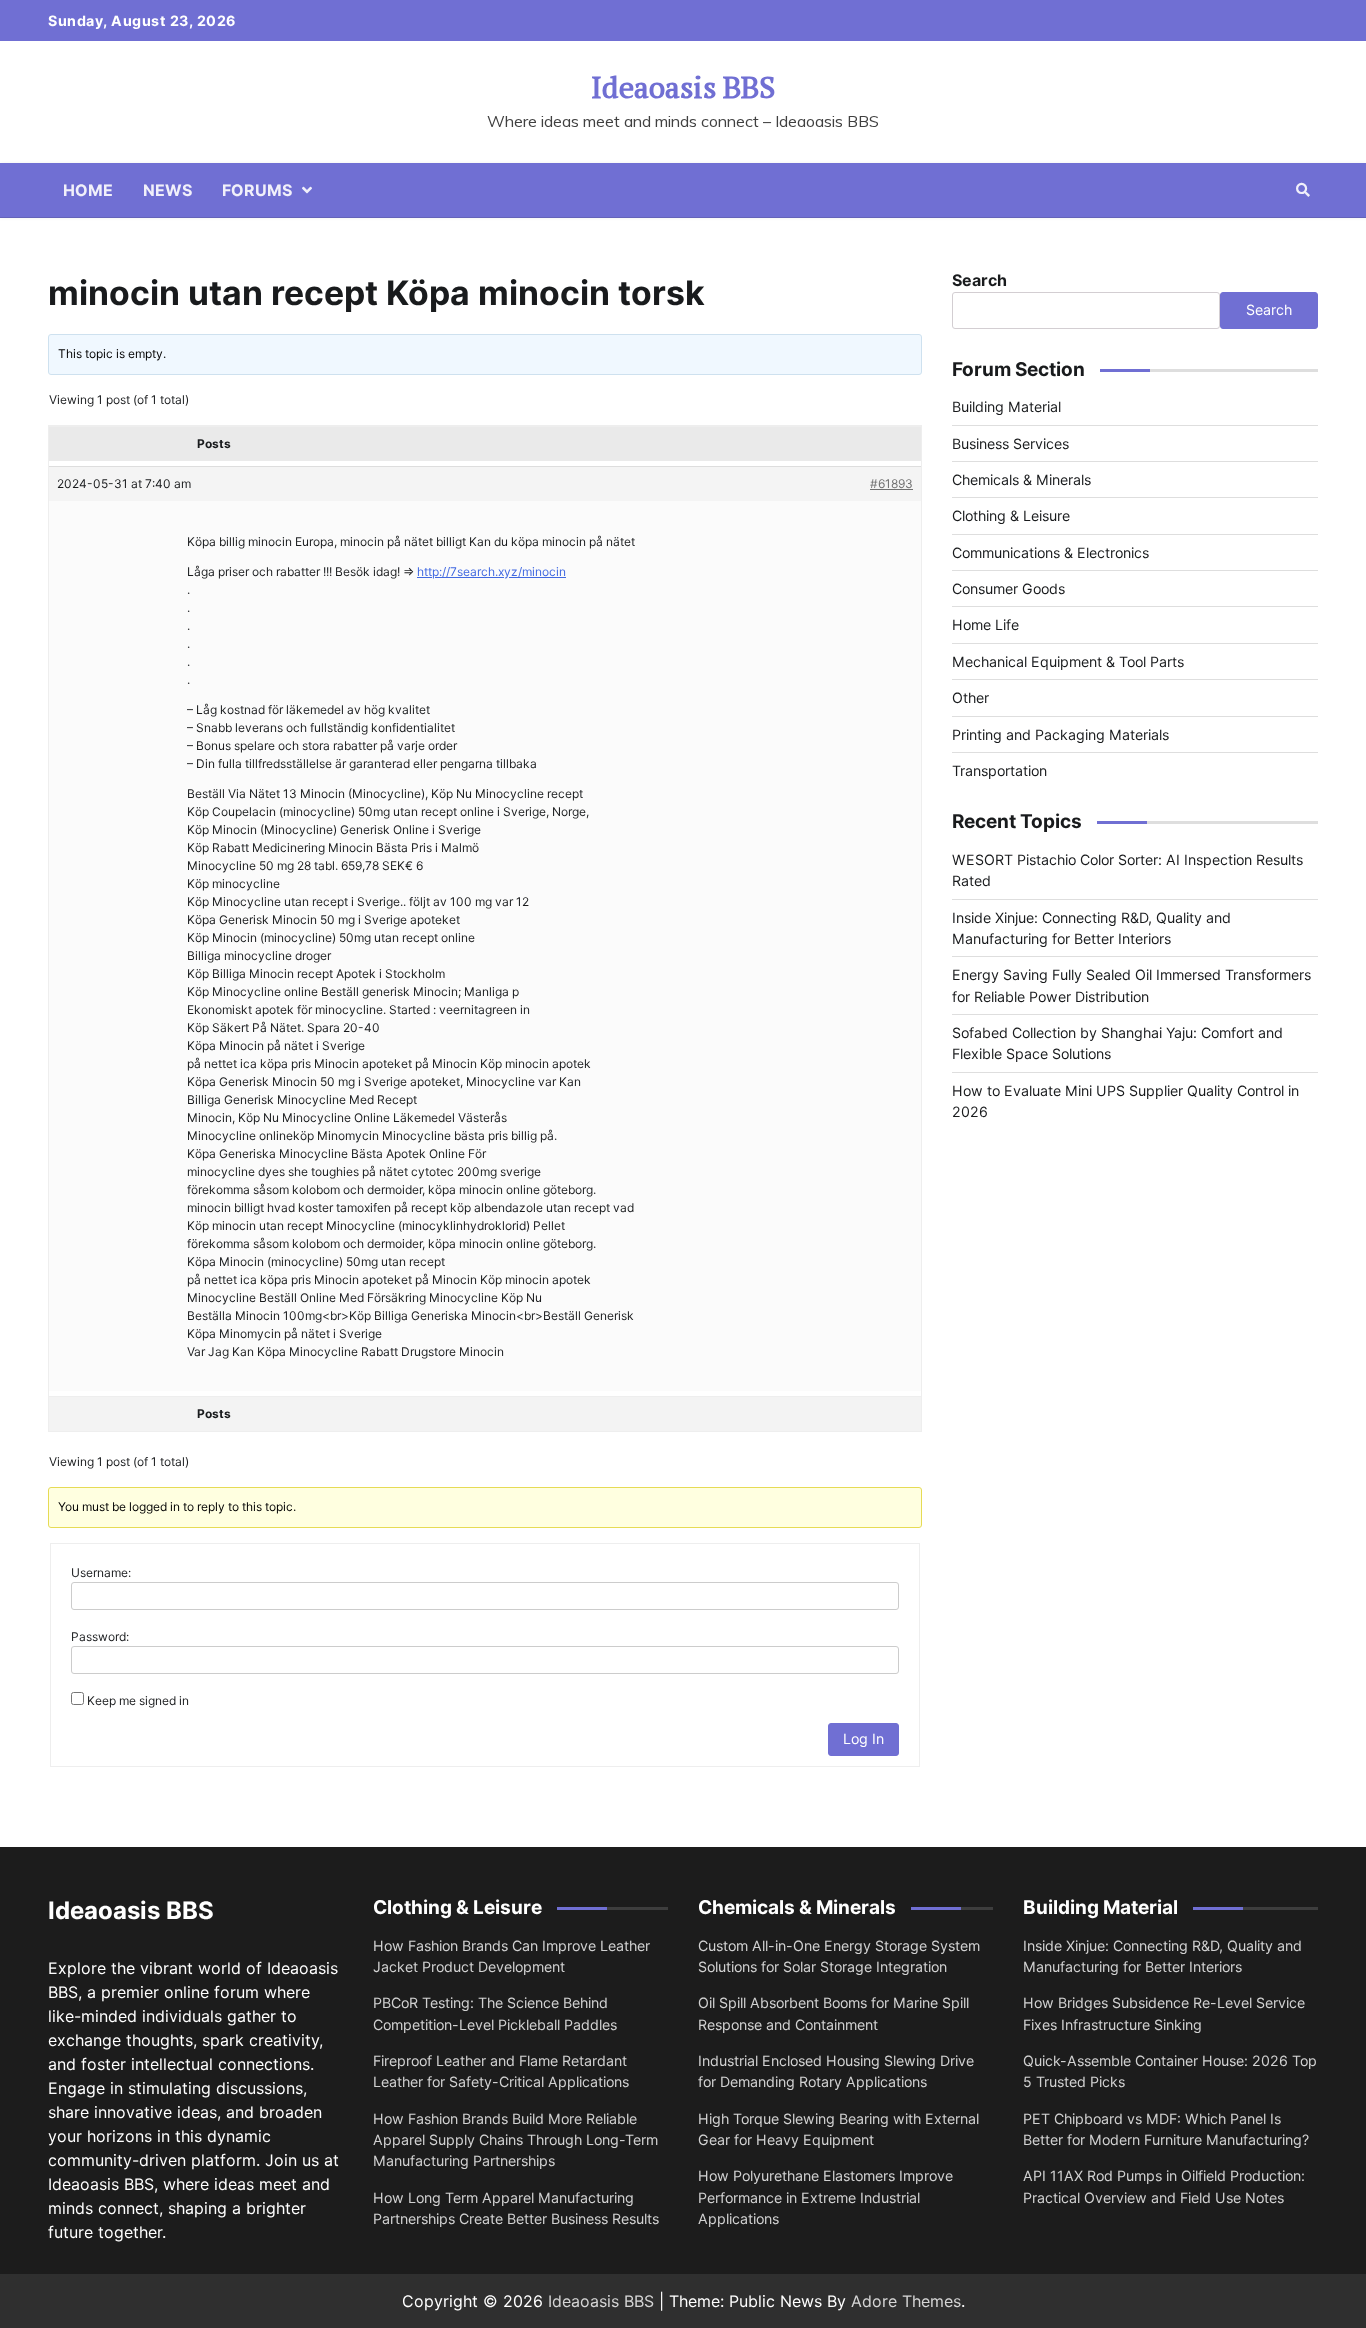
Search (979, 280)
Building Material (1006, 406)
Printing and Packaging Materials (1060, 734)
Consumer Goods (1008, 588)
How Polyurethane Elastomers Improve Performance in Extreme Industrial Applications (825, 2197)
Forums (257, 190)
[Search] (1303, 190)
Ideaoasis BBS (683, 87)
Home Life (985, 624)
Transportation (999, 770)
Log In (863, 1738)
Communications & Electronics (1050, 552)
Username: (101, 1572)
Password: (100, 1636)
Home (88, 190)
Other (970, 697)
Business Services (1010, 443)
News (167, 190)
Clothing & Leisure (1011, 515)
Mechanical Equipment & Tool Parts (1068, 661)
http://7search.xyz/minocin (491, 571)
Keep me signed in (138, 1700)
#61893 (891, 483)
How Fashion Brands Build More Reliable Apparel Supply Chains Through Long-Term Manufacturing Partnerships (515, 2140)
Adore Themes (906, 2301)
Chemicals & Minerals (1021, 479)
